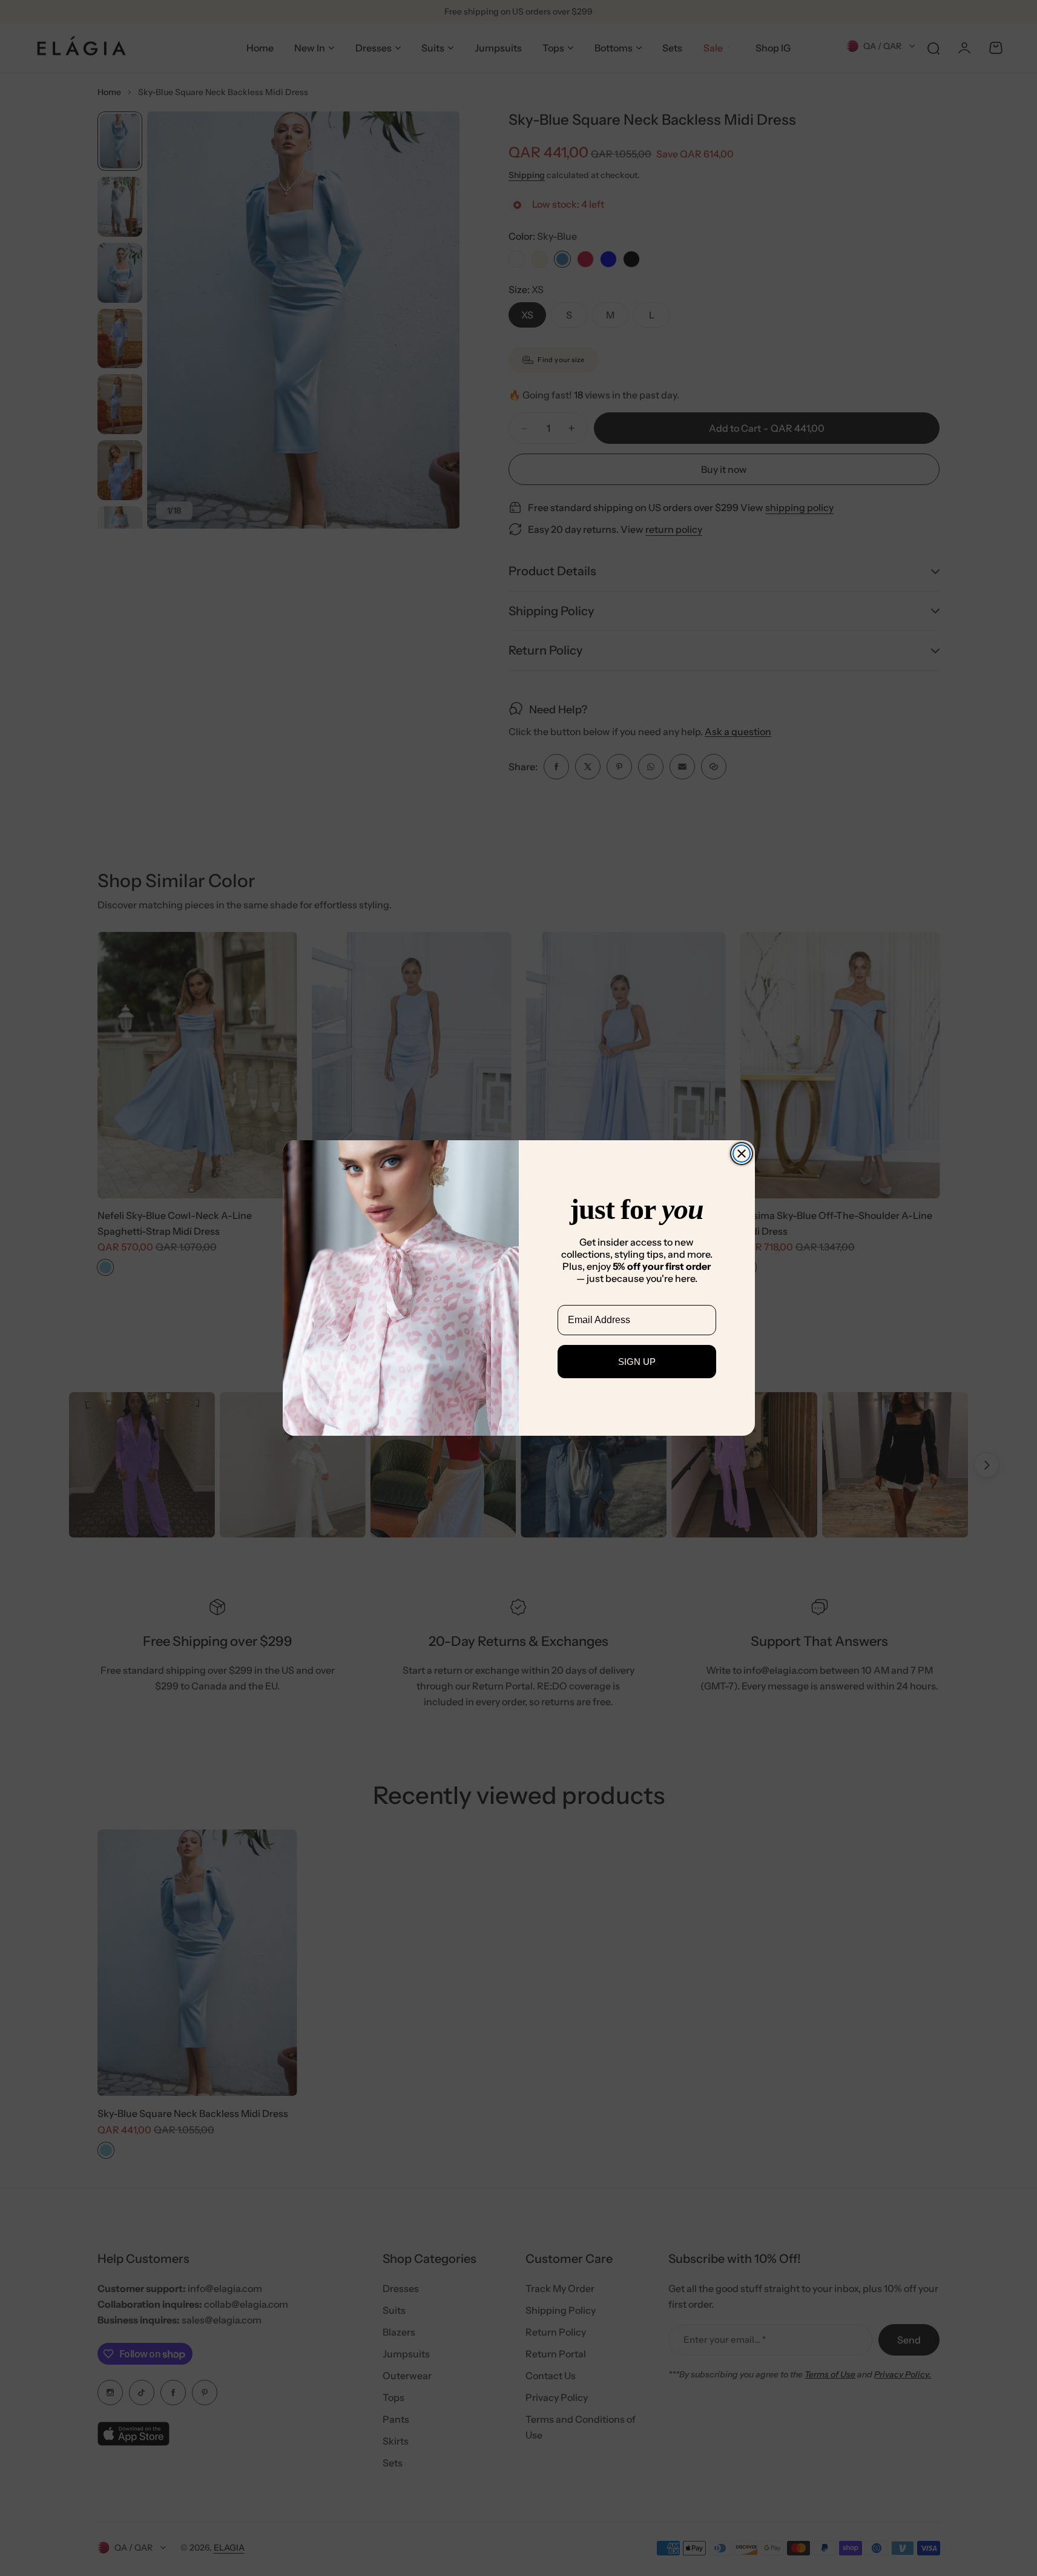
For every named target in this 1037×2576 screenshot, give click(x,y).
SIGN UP (637, 1362)
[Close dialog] (742, 1154)
